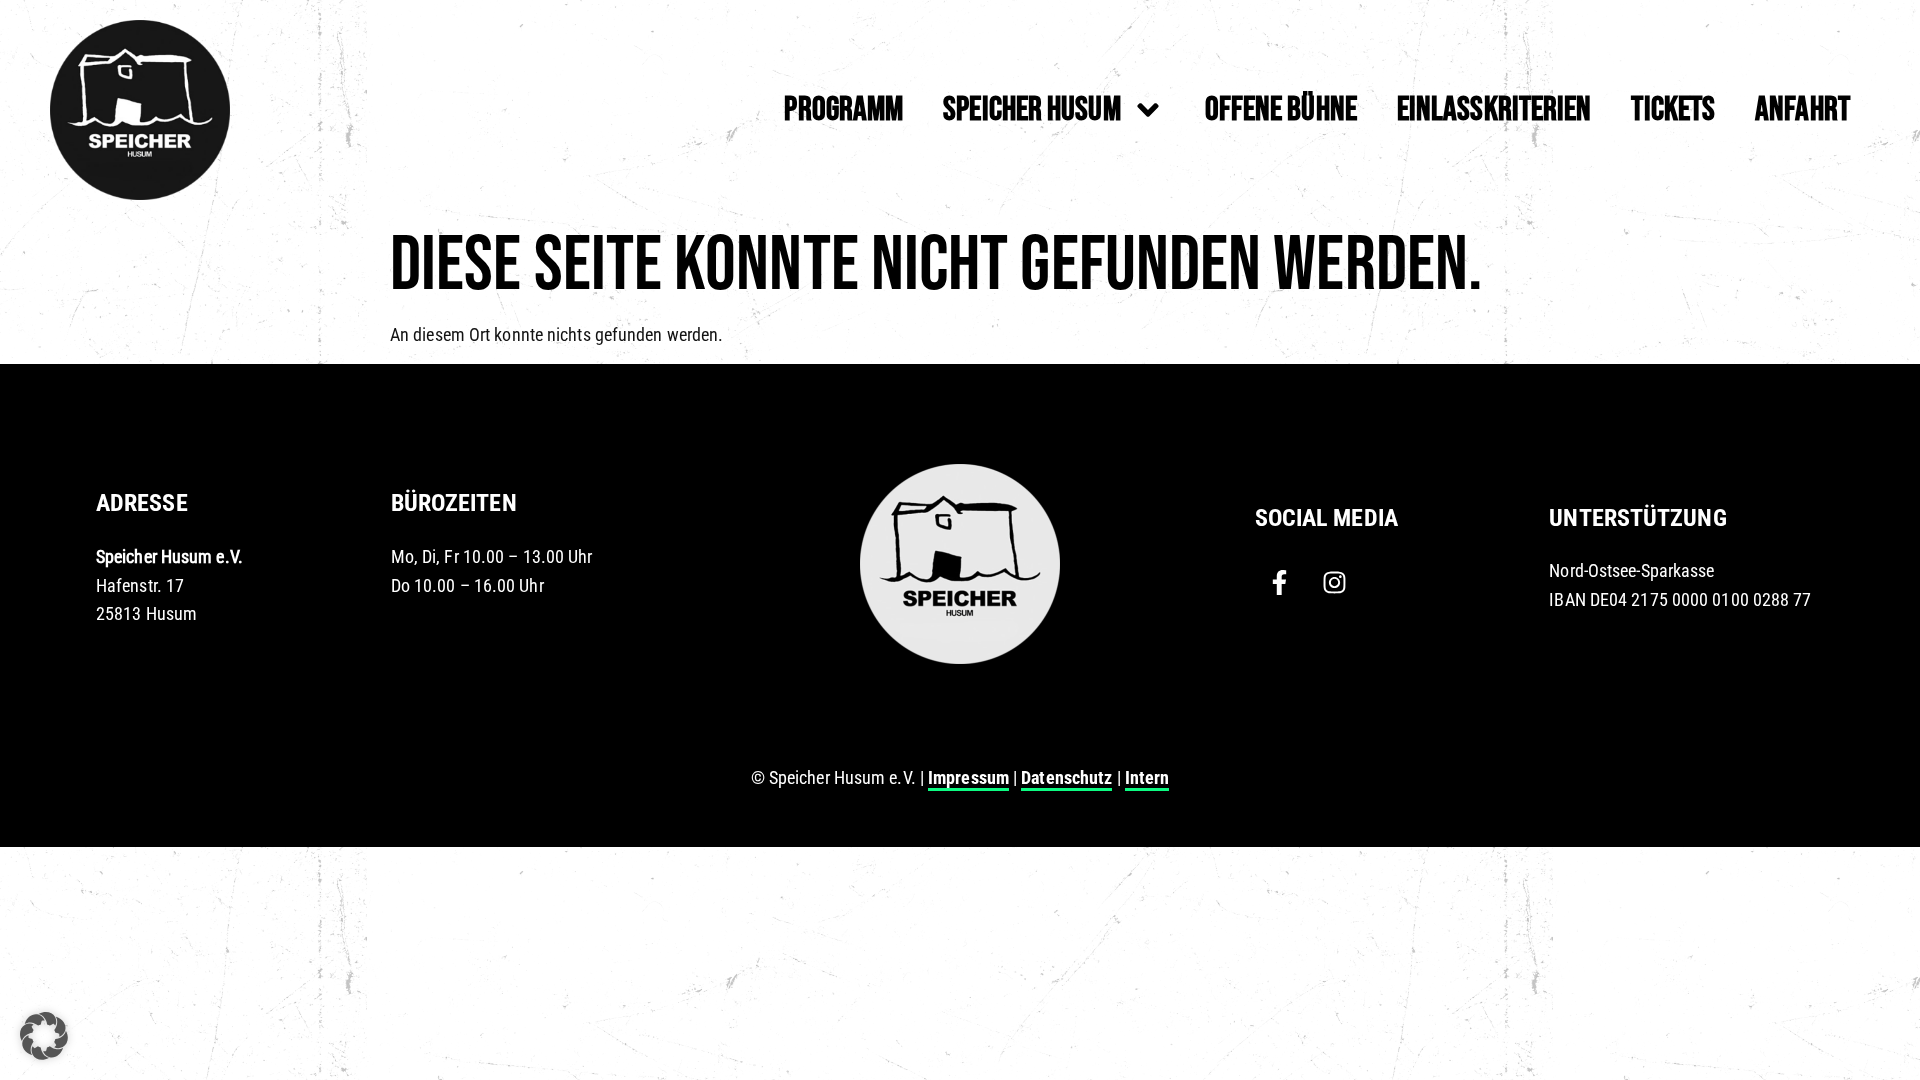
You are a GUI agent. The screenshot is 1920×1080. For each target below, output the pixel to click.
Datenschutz (1066, 777)
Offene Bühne (1281, 109)
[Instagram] (1335, 582)
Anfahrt (1802, 109)
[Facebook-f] (1280, 582)
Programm (843, 109)
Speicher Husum (1031, 109)
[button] (44, 1036)
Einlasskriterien (1494, 109)
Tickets (1673, 109)
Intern (1147, 777)
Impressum (968, 777)
